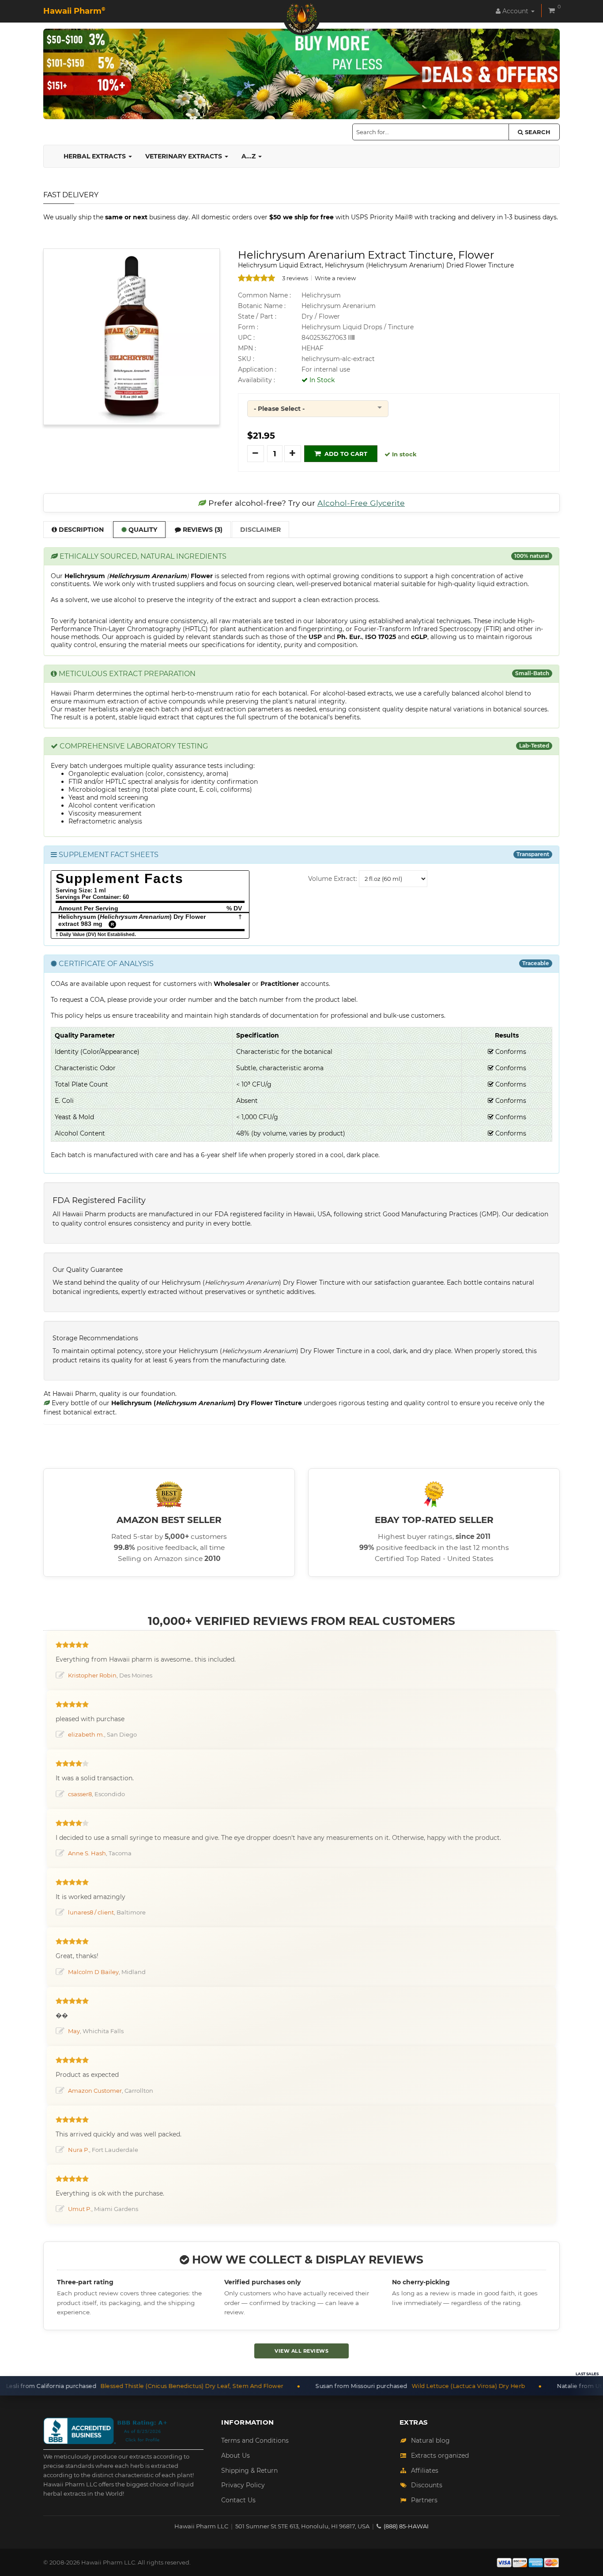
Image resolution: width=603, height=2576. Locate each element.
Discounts (427, 2485)
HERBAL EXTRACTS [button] (96, 156)
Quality (142, 530)
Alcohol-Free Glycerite (361, 503)
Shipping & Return (249, 2471)
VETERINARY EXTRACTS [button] (185, 156)
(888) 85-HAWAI (406, 2526)
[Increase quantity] (293, 454)
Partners (424, 2500)
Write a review (335, 278)
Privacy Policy (243, 2485)
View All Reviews (301, 2351)
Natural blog (430, 2441)
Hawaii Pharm (74, 11)
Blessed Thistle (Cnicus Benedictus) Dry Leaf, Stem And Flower (100, 2386)
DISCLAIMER (260, 530)
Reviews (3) (202, 530)
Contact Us (238, 2500)
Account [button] (515, 11)
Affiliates (425, 2471)
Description (80, 530)
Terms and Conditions (255, 2441)
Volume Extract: (333, 879)
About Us (236, 2456)
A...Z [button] (249, 156)
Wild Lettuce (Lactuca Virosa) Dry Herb (376, 2386)
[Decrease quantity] (256, 454)
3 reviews (295, 278)
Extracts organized (440, 2456)
